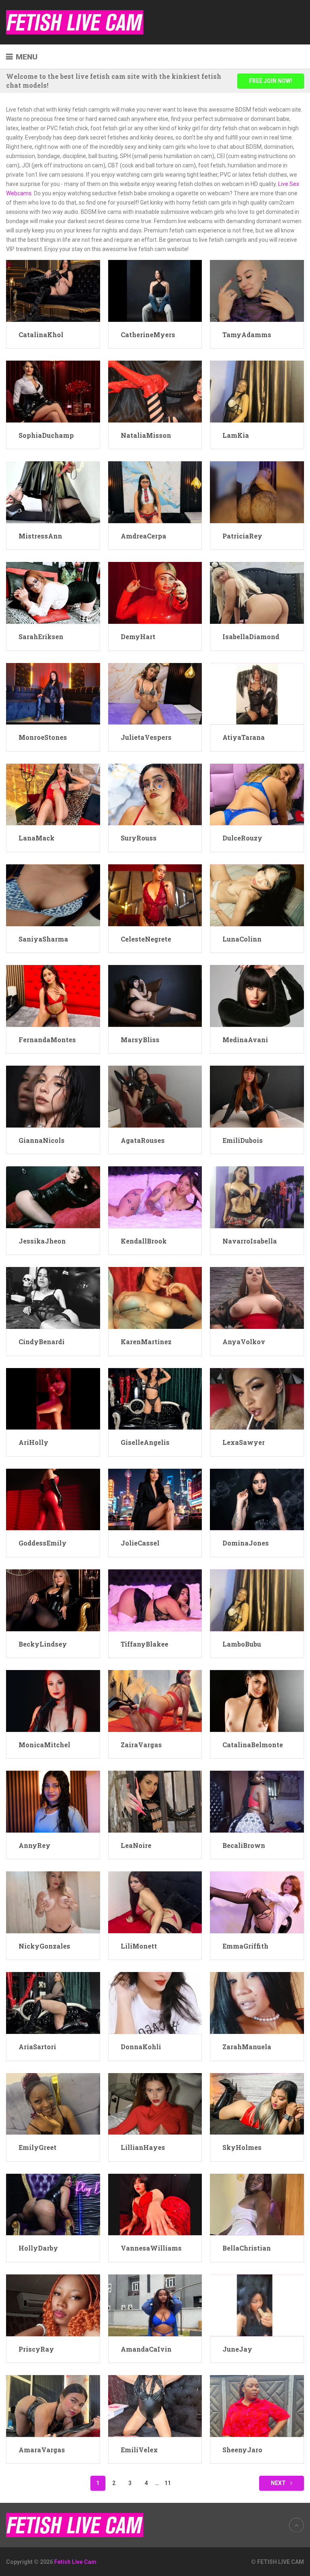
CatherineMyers (148, 335)
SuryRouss (139, 838)
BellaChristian (247, 2248)
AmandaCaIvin (146, 2349)
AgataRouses (143, 1140)
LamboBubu (242, 1644)
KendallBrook (144, 1241)
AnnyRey (35, 1845)
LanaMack (37, 838)
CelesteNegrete (146, 939)
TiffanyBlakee (145, 1644)
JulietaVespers (146, 737)
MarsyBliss (140, 1040)
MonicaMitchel (44, 1745)
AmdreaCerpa (143, 536)
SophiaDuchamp (46, 435)
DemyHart (138, 637)
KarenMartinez (146, 1342)
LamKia (236, 435)
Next (279, 2483)
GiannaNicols (42, 1140)
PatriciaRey (242, 536)
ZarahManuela (247, 2047)
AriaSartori (37, 2047)
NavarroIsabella (250, 1241)
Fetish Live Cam (75, 2562)
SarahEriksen (41, 637)
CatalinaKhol (41, 335)
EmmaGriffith (245, 1946)
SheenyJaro (242, 2450)
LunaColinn (242, 939)
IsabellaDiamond (251, 637)
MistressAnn (40, 536)
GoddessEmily (43, 1543)
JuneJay (237, 2349)
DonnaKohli (141, 2047)
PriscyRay (36, 2349)
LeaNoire (136, 1845)
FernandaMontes (47, 1040)
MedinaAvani (245, 1040)
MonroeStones (43, 737)
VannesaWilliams (151, 2248)
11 (168, 2483)
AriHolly (34, 1442)
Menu (27, 57)
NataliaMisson (146, 435)
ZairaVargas (141, 1745)
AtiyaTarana (244, 737)
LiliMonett (139, 1946)
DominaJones (246, 1543)
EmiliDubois (243, 1140)
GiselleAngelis (145, 1442)
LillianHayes (143, 2147)
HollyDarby (38, 2248)
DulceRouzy (242, 838)
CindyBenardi (42, 1342)
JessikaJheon (42, 1241)
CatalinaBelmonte (253, 1745)
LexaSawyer (244, 1442)
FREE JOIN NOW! (271, 81)
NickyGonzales (44, 1946)
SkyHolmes (242, 2147)
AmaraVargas (42, 2450)
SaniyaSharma (43, 939)
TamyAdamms (247, 335)
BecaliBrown (244, 1845)
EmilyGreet (38, 2147)
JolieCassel (140, 1543)
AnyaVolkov (244, 1342)
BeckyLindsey (43, 1644)
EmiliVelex (139, 2450)
